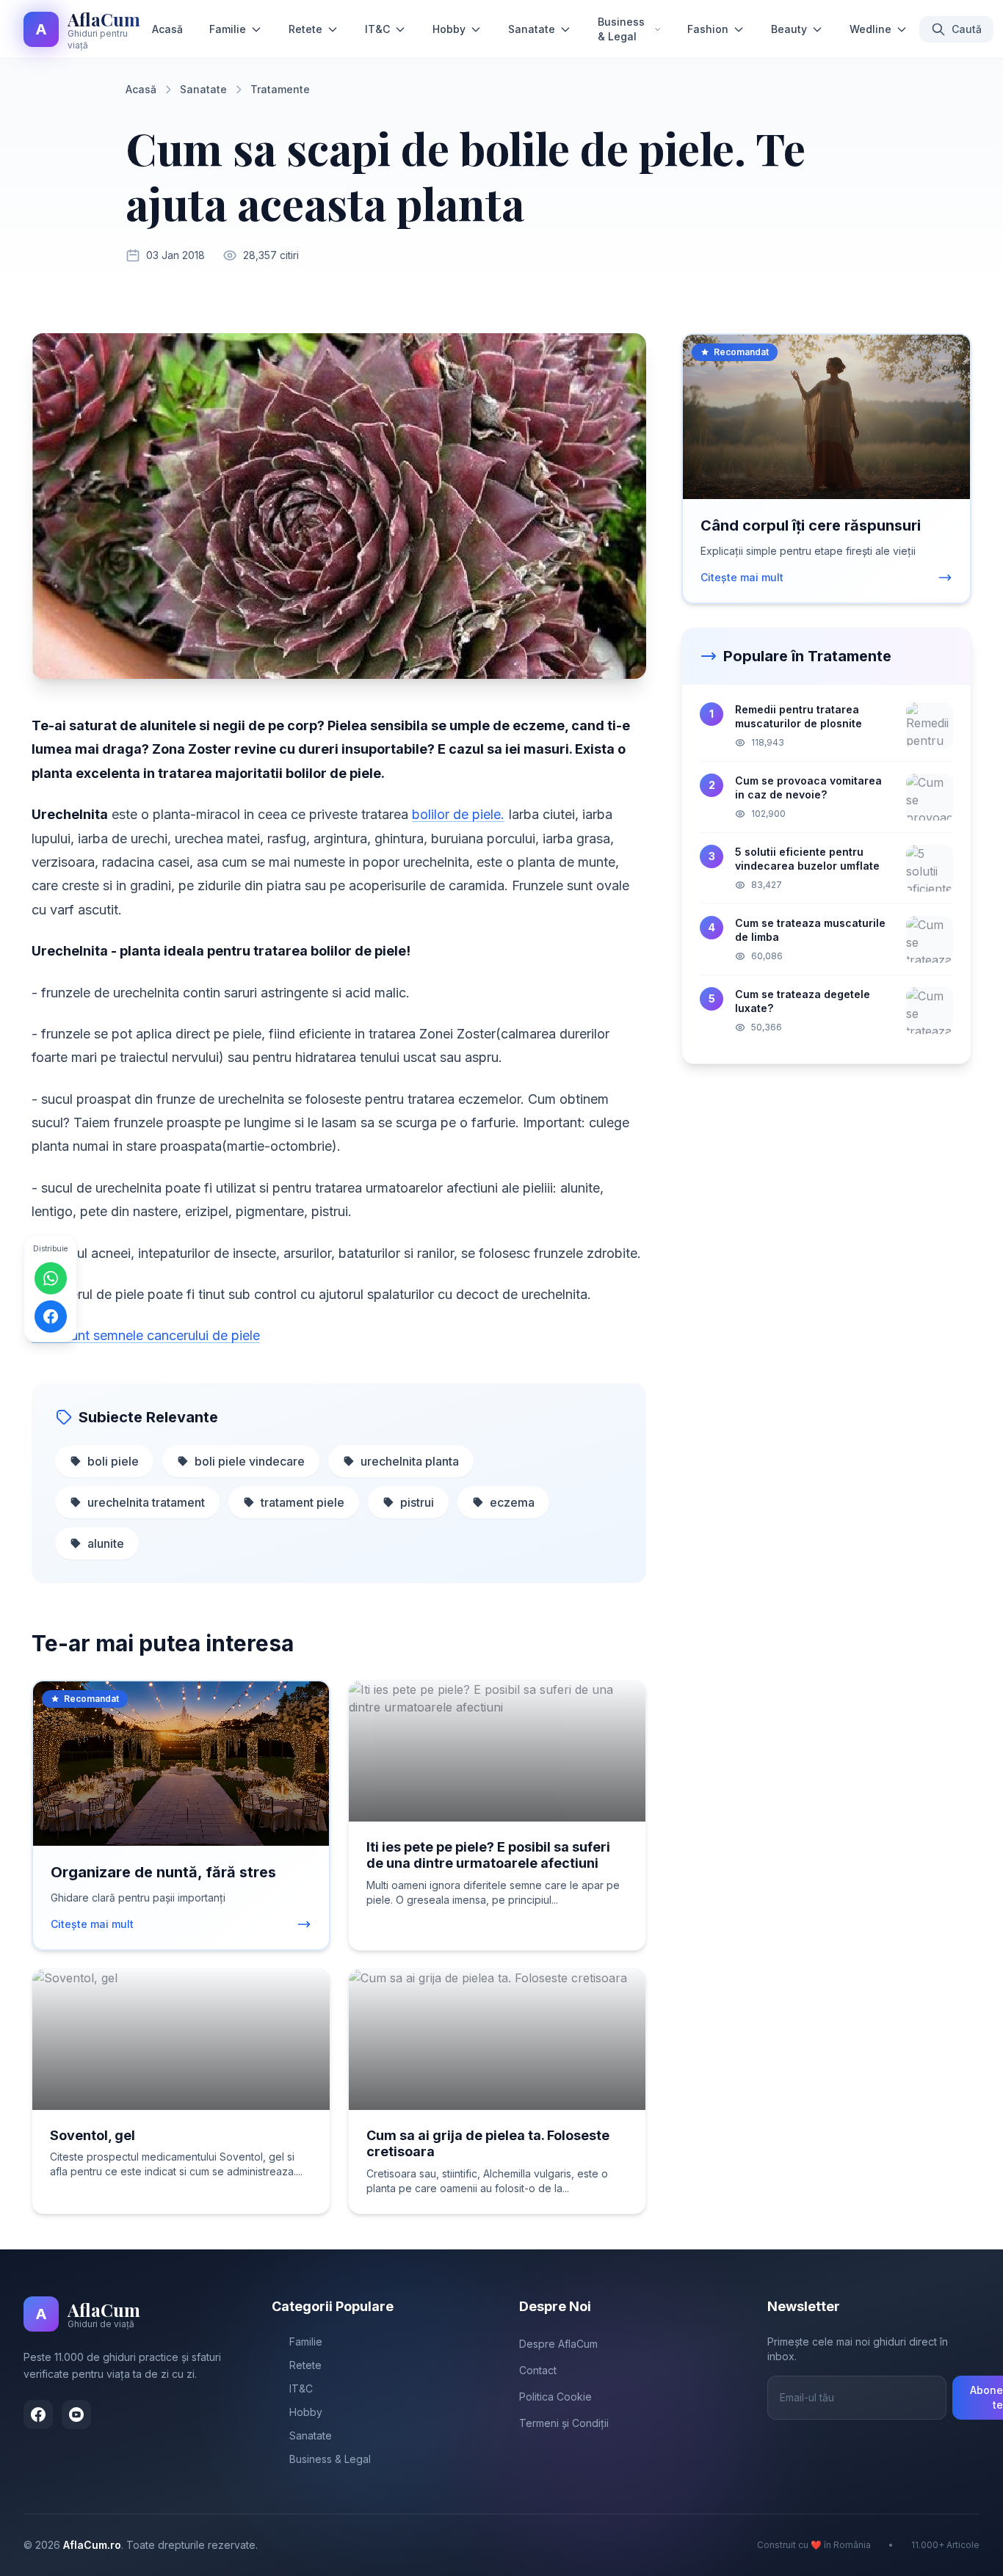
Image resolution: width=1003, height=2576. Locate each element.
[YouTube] (76, 2415)
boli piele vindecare (250, 1461)
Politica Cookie (555, 2397)
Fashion (708, 29)
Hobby (449, 29)
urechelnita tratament (146, 1502)
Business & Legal (621, 29)
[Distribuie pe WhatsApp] (51, 1278)
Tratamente (280, 89)
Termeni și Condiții (564, 2423)
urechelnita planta (410, 1461)
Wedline (870, 29)
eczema (512, 1502)
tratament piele (303, 1502)
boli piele (113, 1461)
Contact (538, 2370)
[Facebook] (38, 2415)
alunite (106, 1543)
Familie (228, 29)
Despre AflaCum (558, 2344)
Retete (305, 29)
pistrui (417, 1502)
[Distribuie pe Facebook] (51, 1316)
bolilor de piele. (458, 814)
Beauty (789, 29)
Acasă (167, 29)
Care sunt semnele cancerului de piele (146, 1335)
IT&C (377, 29)
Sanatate (532, 29)
